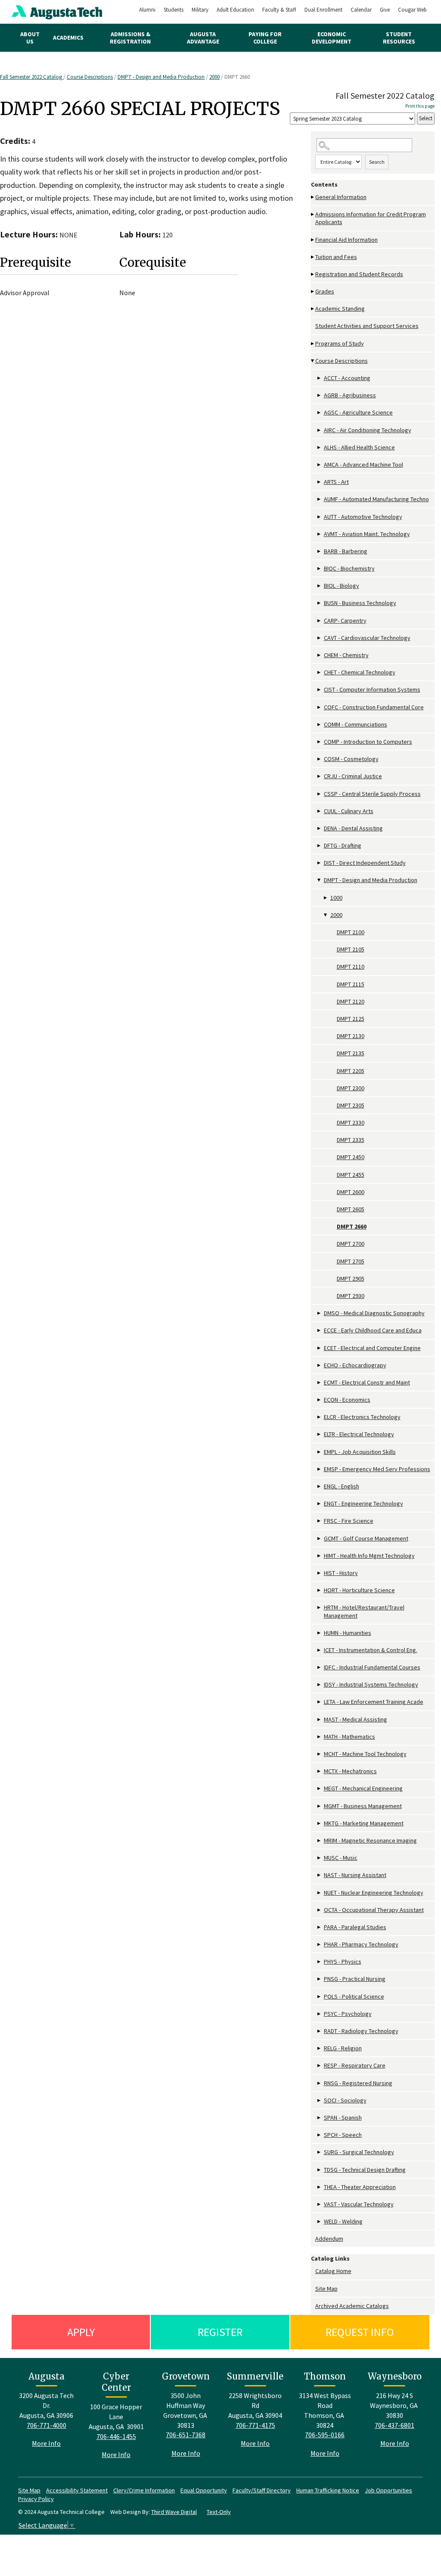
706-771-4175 (255, 2425)
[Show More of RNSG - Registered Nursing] (320, 2083)
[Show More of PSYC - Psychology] (320, 2014)
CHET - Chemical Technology (360, 672)
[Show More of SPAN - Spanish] (320, 2118)
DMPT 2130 (351, 1036)
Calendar (361, 10)
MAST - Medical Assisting (356, 1719)
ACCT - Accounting (347, 378)
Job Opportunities (388, 2490)
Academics (68, 37)
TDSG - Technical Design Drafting (365, 2170)
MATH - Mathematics (349, 1737)
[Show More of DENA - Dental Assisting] (320, 828)
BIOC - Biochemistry (349, 568)
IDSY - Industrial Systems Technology (371, 1684)
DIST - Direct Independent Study (365, 863)
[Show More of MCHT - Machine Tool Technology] (320, 1754)
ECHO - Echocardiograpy (355, 1365)
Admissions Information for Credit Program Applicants (371, 218)
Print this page (420, 106)
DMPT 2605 (351, 1209)
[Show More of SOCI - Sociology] (320, 2100)
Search (377, 162)
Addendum (329, 2239)
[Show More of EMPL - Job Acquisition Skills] (320, 1452)
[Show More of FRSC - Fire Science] (320, 1521)
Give (385, 10)
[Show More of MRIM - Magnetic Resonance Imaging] (320, 1841)
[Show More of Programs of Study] (313, 344)
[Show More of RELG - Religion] (320, 2048)
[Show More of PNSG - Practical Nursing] (320, 1979)
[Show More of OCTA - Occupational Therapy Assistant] (320, 1910)
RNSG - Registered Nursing (358, 2083)
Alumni (147, 10)
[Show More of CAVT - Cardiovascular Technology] (320, 638)
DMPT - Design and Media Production (161, 77)
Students (174, 10)
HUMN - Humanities (348, 1633)
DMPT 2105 (351, 949)
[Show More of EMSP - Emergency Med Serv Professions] (320, 1469)
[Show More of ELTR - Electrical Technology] (320, 1434)
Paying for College (265, 38)
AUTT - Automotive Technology (363, 517)
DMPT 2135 (351, 1053)
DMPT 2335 (351, 1140)
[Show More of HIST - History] (320, 1573)
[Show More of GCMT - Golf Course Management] (320, 1539)
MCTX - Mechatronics (350, 1771)
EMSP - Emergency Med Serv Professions (377, 1469)
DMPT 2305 (351, 1105)
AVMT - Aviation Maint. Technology (367, 534)
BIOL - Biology (342, 586)
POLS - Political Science (354, 1996)
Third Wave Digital (174, 2512)
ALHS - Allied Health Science (359, 447)
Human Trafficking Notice (328, 2490)
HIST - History (341, 1573)
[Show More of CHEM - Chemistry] (320, 655)
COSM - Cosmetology (351, 759)
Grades (325, 291)
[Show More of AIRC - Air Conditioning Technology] (320, 430)
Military (200, 10)
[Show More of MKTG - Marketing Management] (320, 1823)
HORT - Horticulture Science (359, 1590)
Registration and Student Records (359, 274)
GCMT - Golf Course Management (366, 1538)
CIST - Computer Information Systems (372, 689)
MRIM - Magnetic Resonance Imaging (370, 1840)
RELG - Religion (343, 2048)
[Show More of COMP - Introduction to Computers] (320, 742)
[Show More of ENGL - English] (320, 1486)
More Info (46, 2443)
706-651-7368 (186, 2435)
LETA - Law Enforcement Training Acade (374, 1702)
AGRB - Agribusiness (350, 395)
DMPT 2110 (351, 967)
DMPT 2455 (351, 1175)
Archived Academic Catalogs (352, 2306)
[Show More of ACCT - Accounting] (320, 378)
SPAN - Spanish (343, 2118)
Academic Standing (340, 309)
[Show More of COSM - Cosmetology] (320, 759)
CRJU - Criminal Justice (353, 776)
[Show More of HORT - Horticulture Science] (320, 1590)
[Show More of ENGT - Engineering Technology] (320, 1504)
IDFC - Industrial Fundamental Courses (372, 1667)
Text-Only (219, 2512)
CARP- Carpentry (345, 621)
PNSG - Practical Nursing (355, 1979)
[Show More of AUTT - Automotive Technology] (320, 517)
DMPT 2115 (351, 984)
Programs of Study (340, 343)
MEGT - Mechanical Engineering (363, 1788)
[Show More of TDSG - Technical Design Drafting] (320, 2170)
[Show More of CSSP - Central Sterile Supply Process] (320, 794)
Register (220, 2332)
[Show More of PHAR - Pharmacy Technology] (320, 1944)
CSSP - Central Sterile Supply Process (372, 794)
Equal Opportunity (204, 2490)
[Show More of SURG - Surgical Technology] (320, 2152)
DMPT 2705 (351, 1261)
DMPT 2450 (351, 1157)
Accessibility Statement (77, 2490)
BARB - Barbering (346, 551)
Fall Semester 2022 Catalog (32, 77)
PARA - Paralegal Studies (355, 1927)
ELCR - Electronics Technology (362, 1417)
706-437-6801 (394, 2425)
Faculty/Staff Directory (262, 2490)
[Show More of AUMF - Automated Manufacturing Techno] (320, 499)
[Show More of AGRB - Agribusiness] (320, 395)
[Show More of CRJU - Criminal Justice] (320, 776)
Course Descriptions (90, 77)
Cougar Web (412, 10)
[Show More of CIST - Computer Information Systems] (320, 690)
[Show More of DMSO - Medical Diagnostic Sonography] (320, 1313)
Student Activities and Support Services (367, 326)
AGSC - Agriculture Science (358, 412)
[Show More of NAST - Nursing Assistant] (320, 1875)
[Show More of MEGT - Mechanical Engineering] (320, 1789)
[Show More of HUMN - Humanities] (320, 1633)
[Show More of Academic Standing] (313, 309)
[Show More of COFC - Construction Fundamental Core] (320, 707)
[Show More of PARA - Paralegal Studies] (320, 1927)
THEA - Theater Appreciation (360, 2187)
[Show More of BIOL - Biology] (320, 586)
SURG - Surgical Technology (359, 2152)
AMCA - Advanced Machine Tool (363, 465)
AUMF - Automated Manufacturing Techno (376, 499)
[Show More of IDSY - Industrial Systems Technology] (320, 1685)
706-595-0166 (325, 2435)
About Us (30, 38)
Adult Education (235, 10)
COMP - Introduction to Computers (368, 742)
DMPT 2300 (351, 1088)
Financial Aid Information (346, 240)
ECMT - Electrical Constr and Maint (367, 1382)
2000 (214, 77)
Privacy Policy (36, 2499)
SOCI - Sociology (345, 2100)
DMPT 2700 (351, 1244)
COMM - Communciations (356, 724)
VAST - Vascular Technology (359, 2204)
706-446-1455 (116, 2436)
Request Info (360, 2332)
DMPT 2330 (351, 1123)
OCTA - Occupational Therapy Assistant (374, 1910)
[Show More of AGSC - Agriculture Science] (320, 413)
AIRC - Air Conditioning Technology (368, 430)
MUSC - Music (341, 1858)
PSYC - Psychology (348, 2014)
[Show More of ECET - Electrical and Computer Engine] (320, 1348)
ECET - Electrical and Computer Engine (372, 1348)
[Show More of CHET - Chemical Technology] (320, 672)
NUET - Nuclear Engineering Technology (374, 1893)
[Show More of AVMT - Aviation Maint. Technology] (320, 534)
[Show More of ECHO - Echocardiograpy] (320, 1365)
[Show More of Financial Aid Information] (313, 240)
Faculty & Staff (279, 10)
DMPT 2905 (351, 1279)
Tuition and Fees (336, 257)
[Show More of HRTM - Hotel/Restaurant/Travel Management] (320, 1608)
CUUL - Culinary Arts (349, 811)
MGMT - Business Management (363, 1806)
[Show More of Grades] (313, 292)
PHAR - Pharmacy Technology (361, 1944)
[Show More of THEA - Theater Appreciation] (320, 2187)
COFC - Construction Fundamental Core (374, 707)
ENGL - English (342, 1486)
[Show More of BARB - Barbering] (320, 551)
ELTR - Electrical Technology (359, 1434)
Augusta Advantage (203, 38)
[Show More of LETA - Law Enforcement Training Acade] (320, 1702)
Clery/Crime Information (144, 2490)
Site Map (326, 2289)
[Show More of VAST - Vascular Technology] (320, 2204)
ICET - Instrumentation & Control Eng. (371, 1650)
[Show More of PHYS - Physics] (320, 1962)
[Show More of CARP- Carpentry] (320, 621)
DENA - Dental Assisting (353, 828)
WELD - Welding (343, 2221)
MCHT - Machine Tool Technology (365, 1754)
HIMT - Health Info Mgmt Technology (369, 1556)
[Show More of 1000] (326, 898)
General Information (341, 197)
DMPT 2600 (351, 1192)
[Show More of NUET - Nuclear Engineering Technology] (320, 1893)
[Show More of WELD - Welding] (320, 2222)
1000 (336, 898)
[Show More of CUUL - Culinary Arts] (320, 811)
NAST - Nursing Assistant (355, 1875)
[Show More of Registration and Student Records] (313, 274)
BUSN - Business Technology (360, 603)
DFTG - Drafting (343, 845)
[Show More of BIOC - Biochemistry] (320, 569)
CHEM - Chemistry (346, 655)
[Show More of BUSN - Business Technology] (320, 603)
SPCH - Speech (343, 2135)
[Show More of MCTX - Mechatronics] (320, 1771)
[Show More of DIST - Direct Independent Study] (320, 863)
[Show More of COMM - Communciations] (320, 725)
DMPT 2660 (352, 1226)
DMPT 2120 (351, 1001)
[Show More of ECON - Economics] (320, 1400)
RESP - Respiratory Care (355, 2065)
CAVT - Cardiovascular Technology (367, 638)
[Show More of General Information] (313, 197)
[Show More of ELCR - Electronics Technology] (320, 1417)
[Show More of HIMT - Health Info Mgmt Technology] (320, 1556)
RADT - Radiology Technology (361, 2031)
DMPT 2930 (351, 1296)
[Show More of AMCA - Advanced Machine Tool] (320, 465)
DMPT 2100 (351, 932)
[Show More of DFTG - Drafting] (320, 846)
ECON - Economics (347, 1400)
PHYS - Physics (343, 1962)
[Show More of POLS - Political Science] (320, 1997)
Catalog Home (333, 2271)
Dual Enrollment (323, 10)
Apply (81, 2332)
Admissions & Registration (130, 38)
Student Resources (399, 38)
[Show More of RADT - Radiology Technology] (320, 2031)
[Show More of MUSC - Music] (320, 1858)
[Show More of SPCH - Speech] (320, 2135)
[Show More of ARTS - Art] (320, 482)
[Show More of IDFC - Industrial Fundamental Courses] (320, 1667)
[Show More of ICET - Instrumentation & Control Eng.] (320, 1650)
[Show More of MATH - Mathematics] (320, 1737)
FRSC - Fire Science (349, 1521)
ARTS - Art (336, 482)
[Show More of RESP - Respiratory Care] (320, 2066)
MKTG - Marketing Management (364, 1823)
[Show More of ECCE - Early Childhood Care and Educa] (320, 1330)
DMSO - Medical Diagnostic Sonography (374, 1313)
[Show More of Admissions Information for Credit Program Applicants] (313, 214)
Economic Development (332, 38)
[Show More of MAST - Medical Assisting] (320, 1720)
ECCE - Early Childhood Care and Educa (373, 1330)
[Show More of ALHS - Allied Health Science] (320, 448)
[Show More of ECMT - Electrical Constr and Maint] (320, 1383)
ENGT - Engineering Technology (363, 1503)
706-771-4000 (47, 2425)
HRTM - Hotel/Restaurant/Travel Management (364, 1611)
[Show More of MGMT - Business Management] (320, 1806)
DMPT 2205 (351, 1071)
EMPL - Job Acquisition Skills (360, 1452)
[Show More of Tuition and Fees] (313, 257)
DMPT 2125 (351, 1019)
